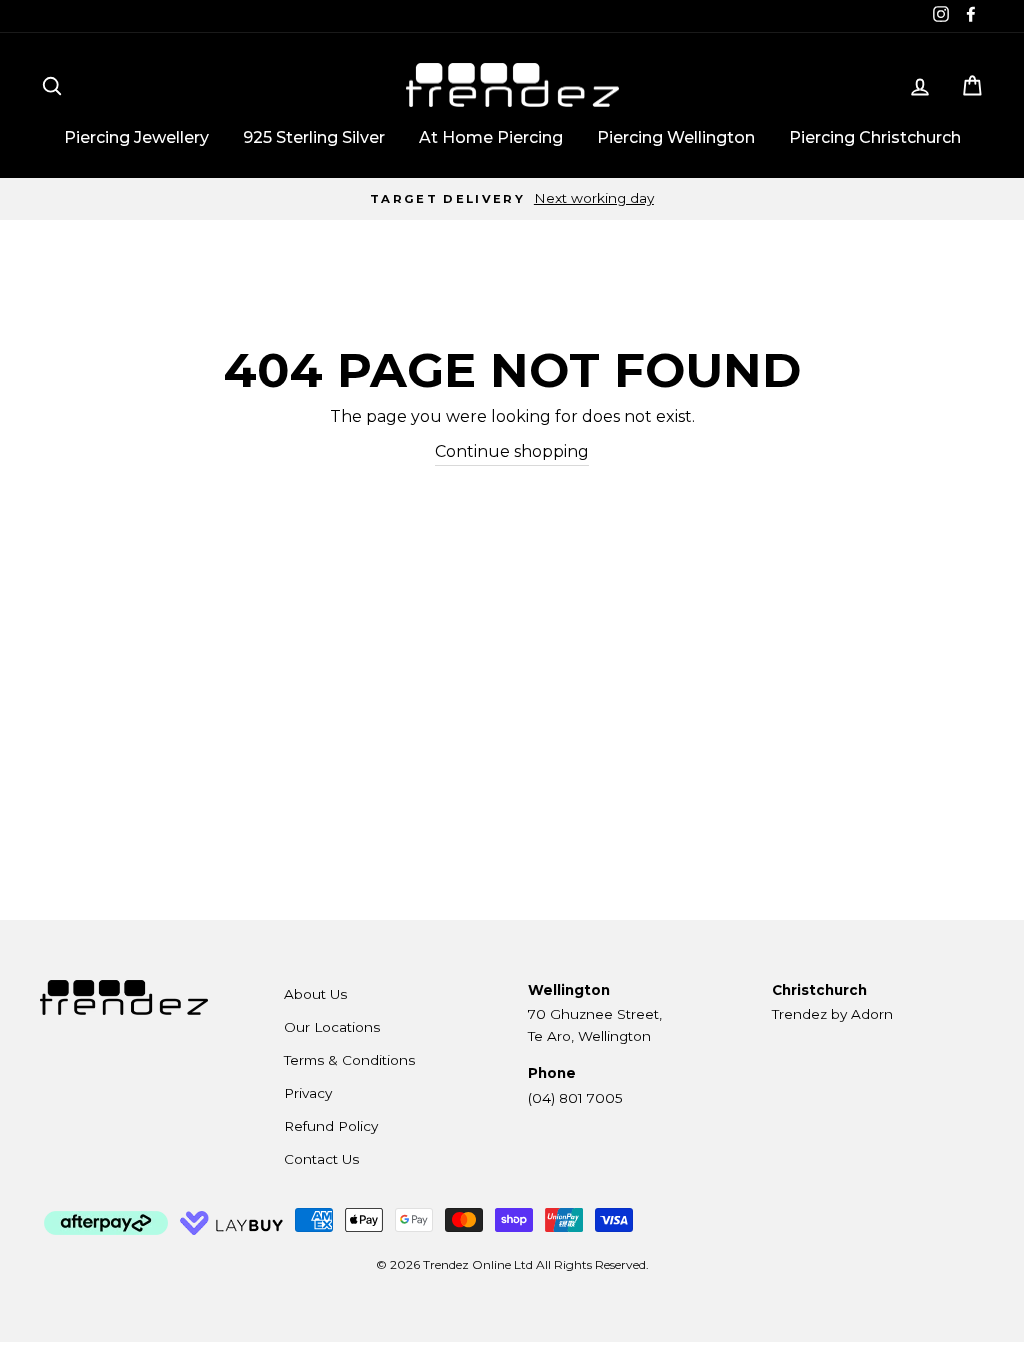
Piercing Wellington (676, 137)
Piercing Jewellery (136, 137)
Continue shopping (512, 451)
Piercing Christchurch (875, 137)
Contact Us (321, 1159)
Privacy (308, 1093)
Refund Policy (331, 1126)
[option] (512, 199)
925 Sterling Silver (314, 137)
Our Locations (332, 1027)
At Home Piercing (491, 137)
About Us (315, 994)
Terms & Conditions (349, 1060)
